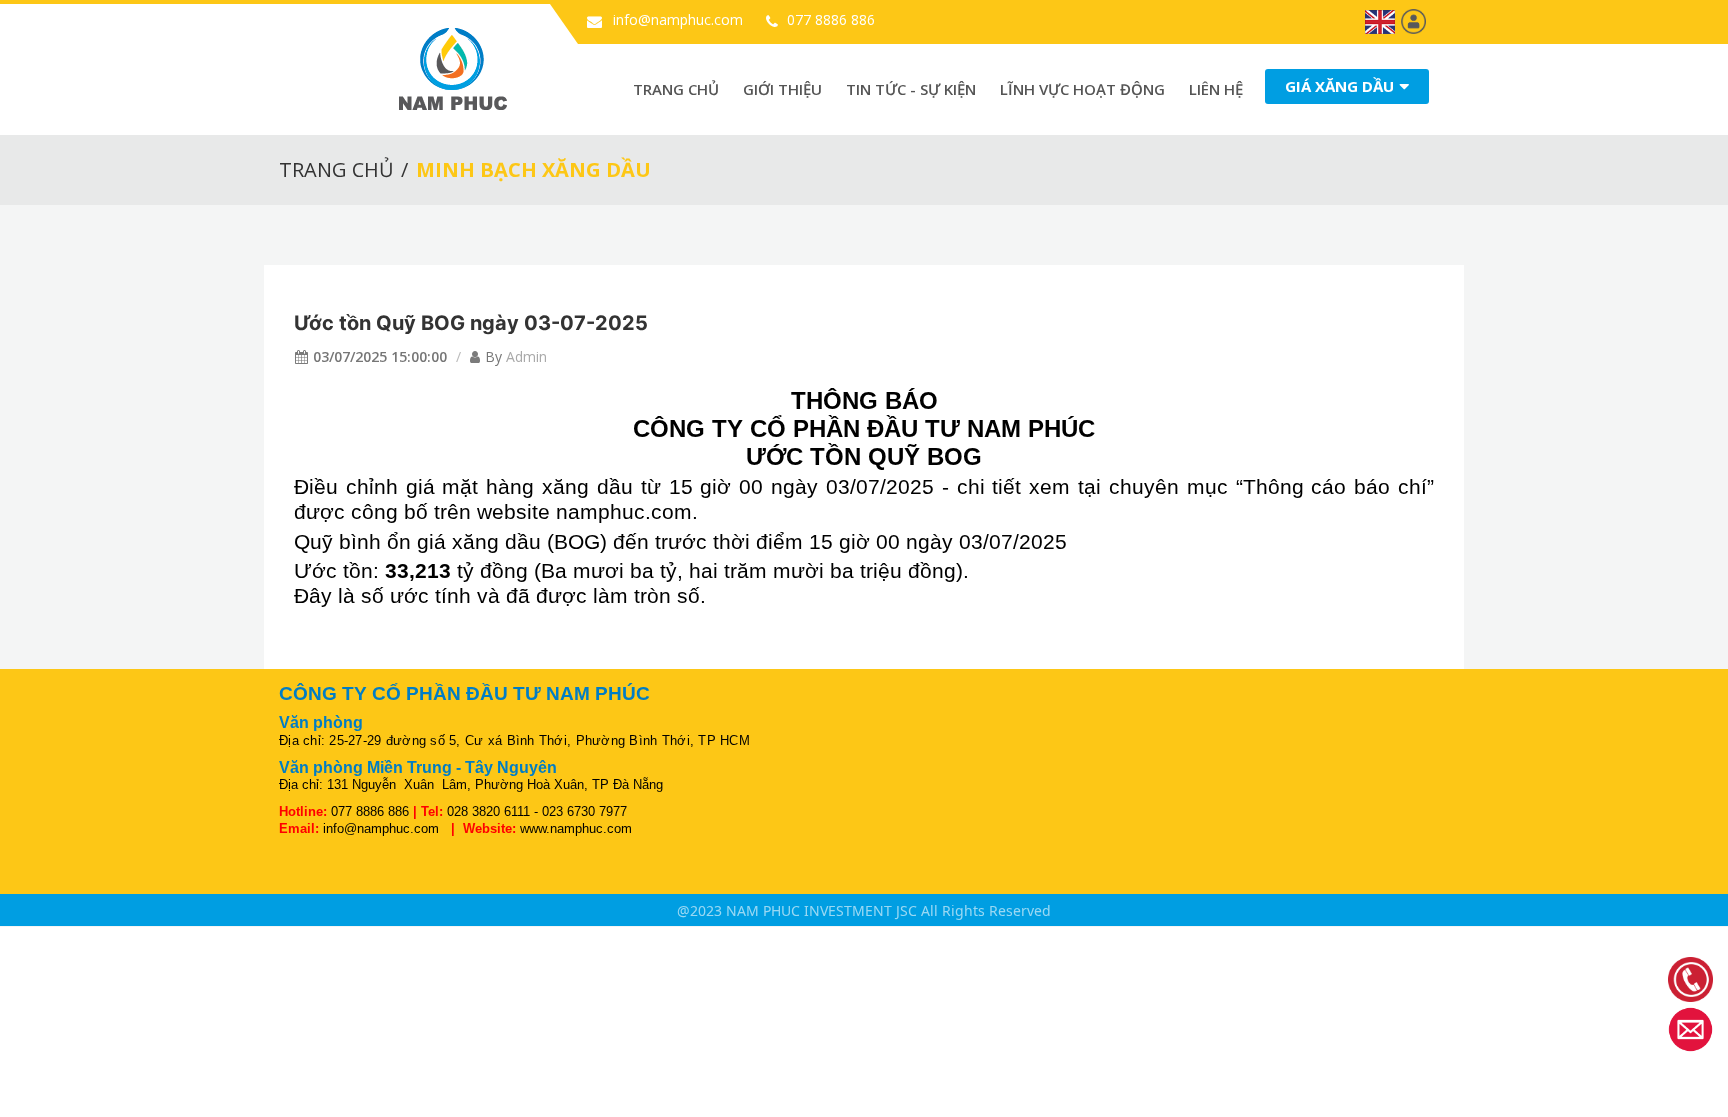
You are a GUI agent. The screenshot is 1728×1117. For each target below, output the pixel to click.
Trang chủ (676, 89)
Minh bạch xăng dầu (533, 169)
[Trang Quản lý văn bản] (1413, 20)
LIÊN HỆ (1216, 89)
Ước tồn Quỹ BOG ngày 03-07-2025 (471, 323)
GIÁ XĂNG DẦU (1339, 86)
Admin (526, 356)
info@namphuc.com (676, 19)
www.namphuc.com (576, 828)
